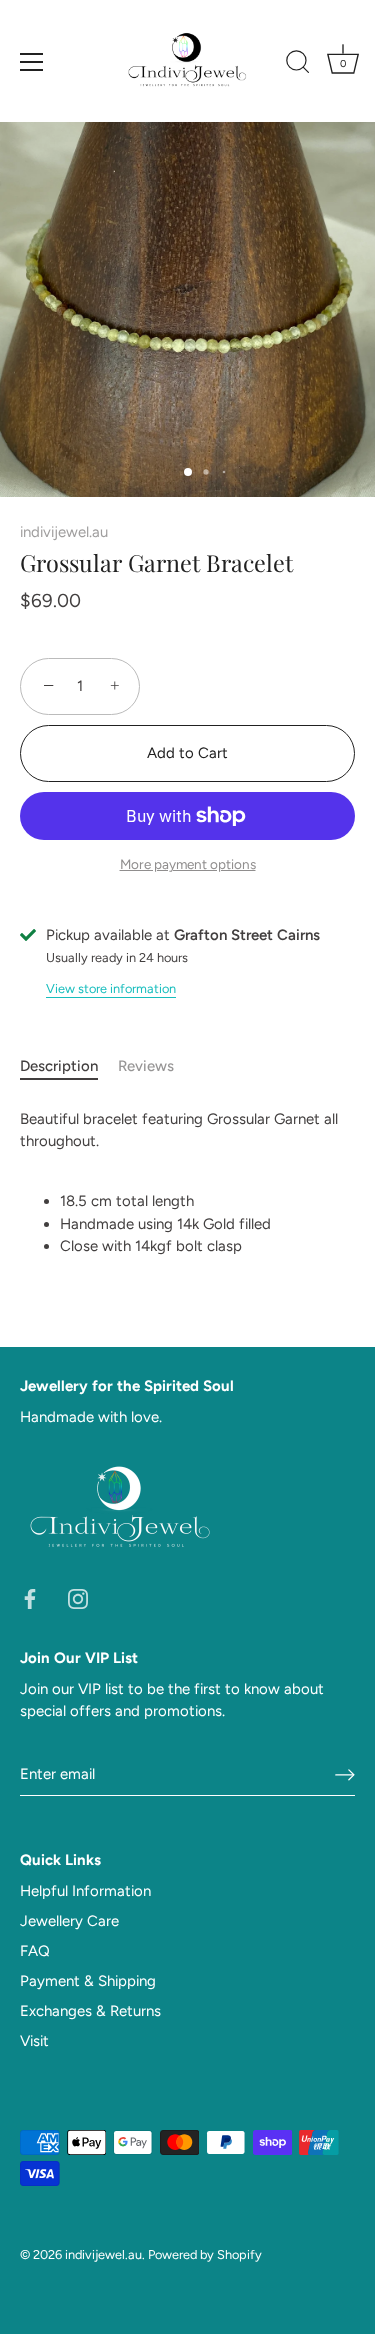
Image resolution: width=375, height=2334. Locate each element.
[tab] (69, 1066)
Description (59, 1066)
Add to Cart (187, 753)
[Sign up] (345, 1774)
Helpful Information (85, 1891)
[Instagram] (78, 1598)
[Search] (298, 65)
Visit (34, 2041)
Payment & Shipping (88, 1981)
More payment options (188, 864)
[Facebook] (30, 1598)
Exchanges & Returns (90, 2011)
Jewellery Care (69, 1921)
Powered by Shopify (205, 2254)
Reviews (146, 1066)
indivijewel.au (64, 532)
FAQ (35, 1951)
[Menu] (32, 62)
